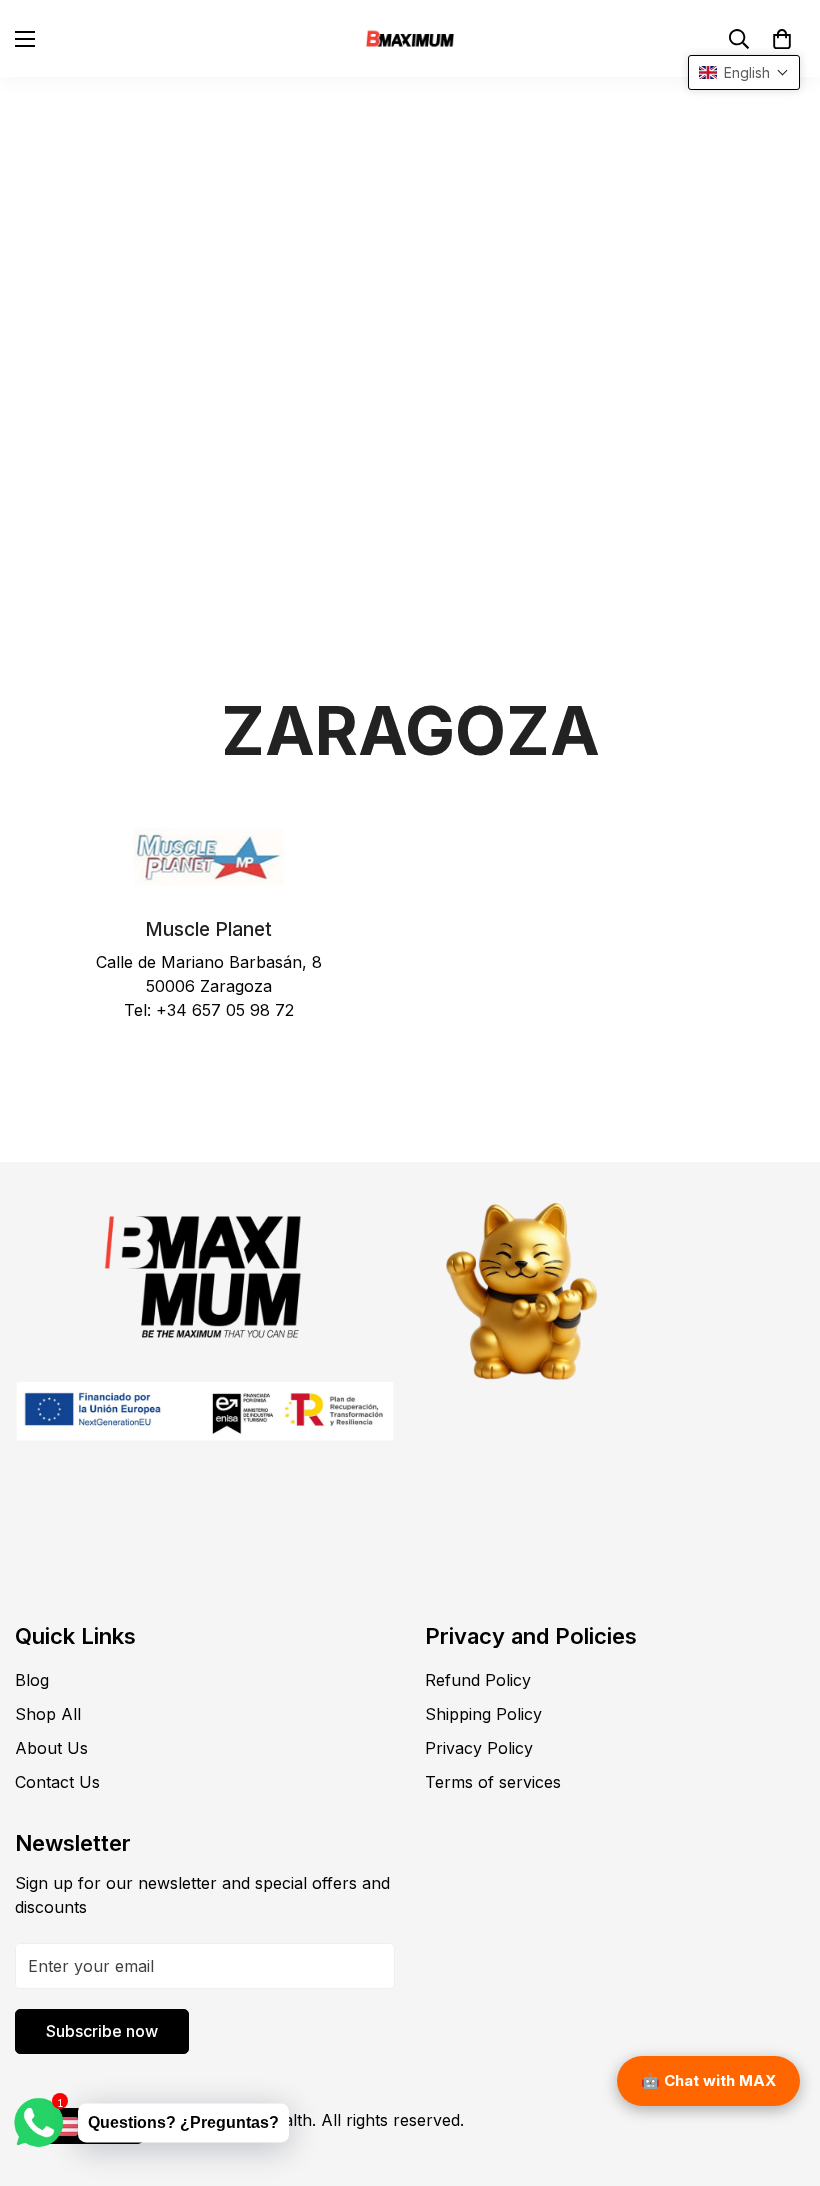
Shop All (48, 1714)
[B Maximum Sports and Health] (410, 38)
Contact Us (57, 1782)
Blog (32, 1680)
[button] (782, 39)
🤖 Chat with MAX (708, 2080)
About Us (51, 1748)
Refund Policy (478, 1680)
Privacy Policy (479, 1748)
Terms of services (493, 1782)
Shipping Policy (483, 1714)
